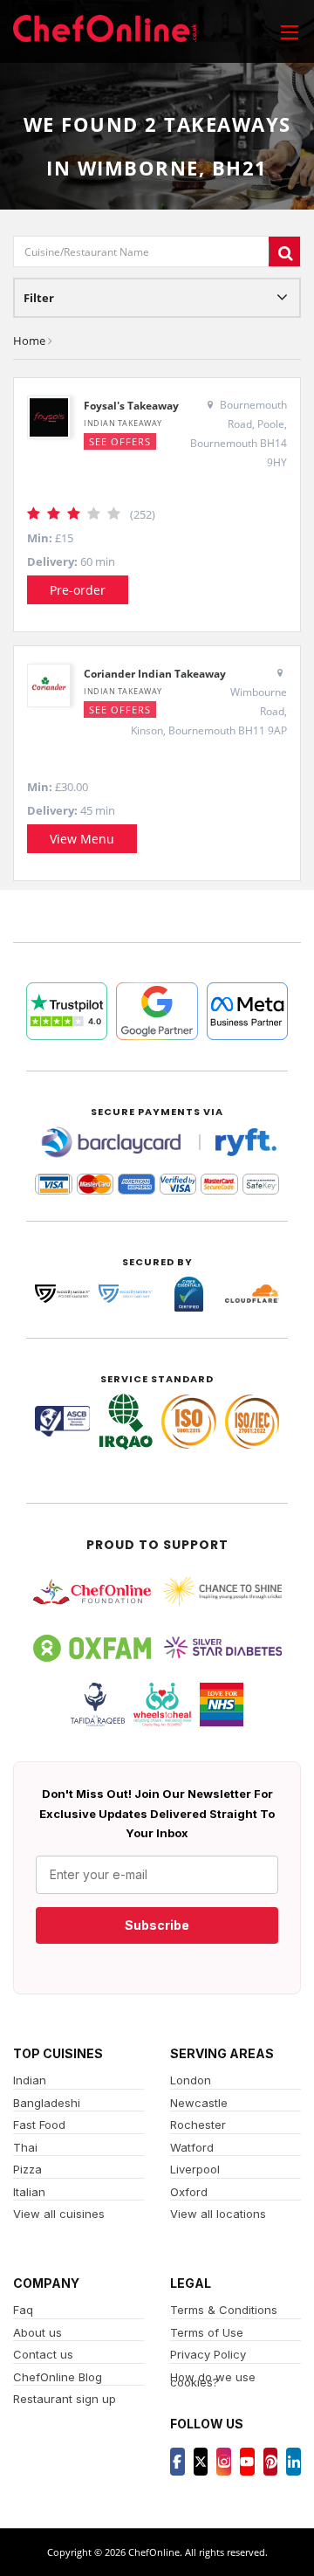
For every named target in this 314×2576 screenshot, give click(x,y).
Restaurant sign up (65, 2399)
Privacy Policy (208, 2354)
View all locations (218, 2214)
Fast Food (39, 2125)
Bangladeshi (47, 2103)
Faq (23, 2310)
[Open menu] (290, 31)
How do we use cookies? (213, 2380)
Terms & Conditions (224, 2310)
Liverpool (195, 2169)
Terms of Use (207, 2332)
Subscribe (157, 1925)
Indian (30, 2080)
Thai (25, 2147)
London (191, 2080)
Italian (29, 2192)
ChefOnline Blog (58, 2377)
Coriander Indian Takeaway (155, 674)
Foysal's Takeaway (131, 406)
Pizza (27, 2169)
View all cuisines (59, 2214)
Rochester (198, 2125)
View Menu (82, 839)
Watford (192, 2147)
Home (29, 341)
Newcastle (199, 2103)
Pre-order (78, 590)
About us (38, 2332)
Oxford (189, 2192)
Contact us (43, 2354)
